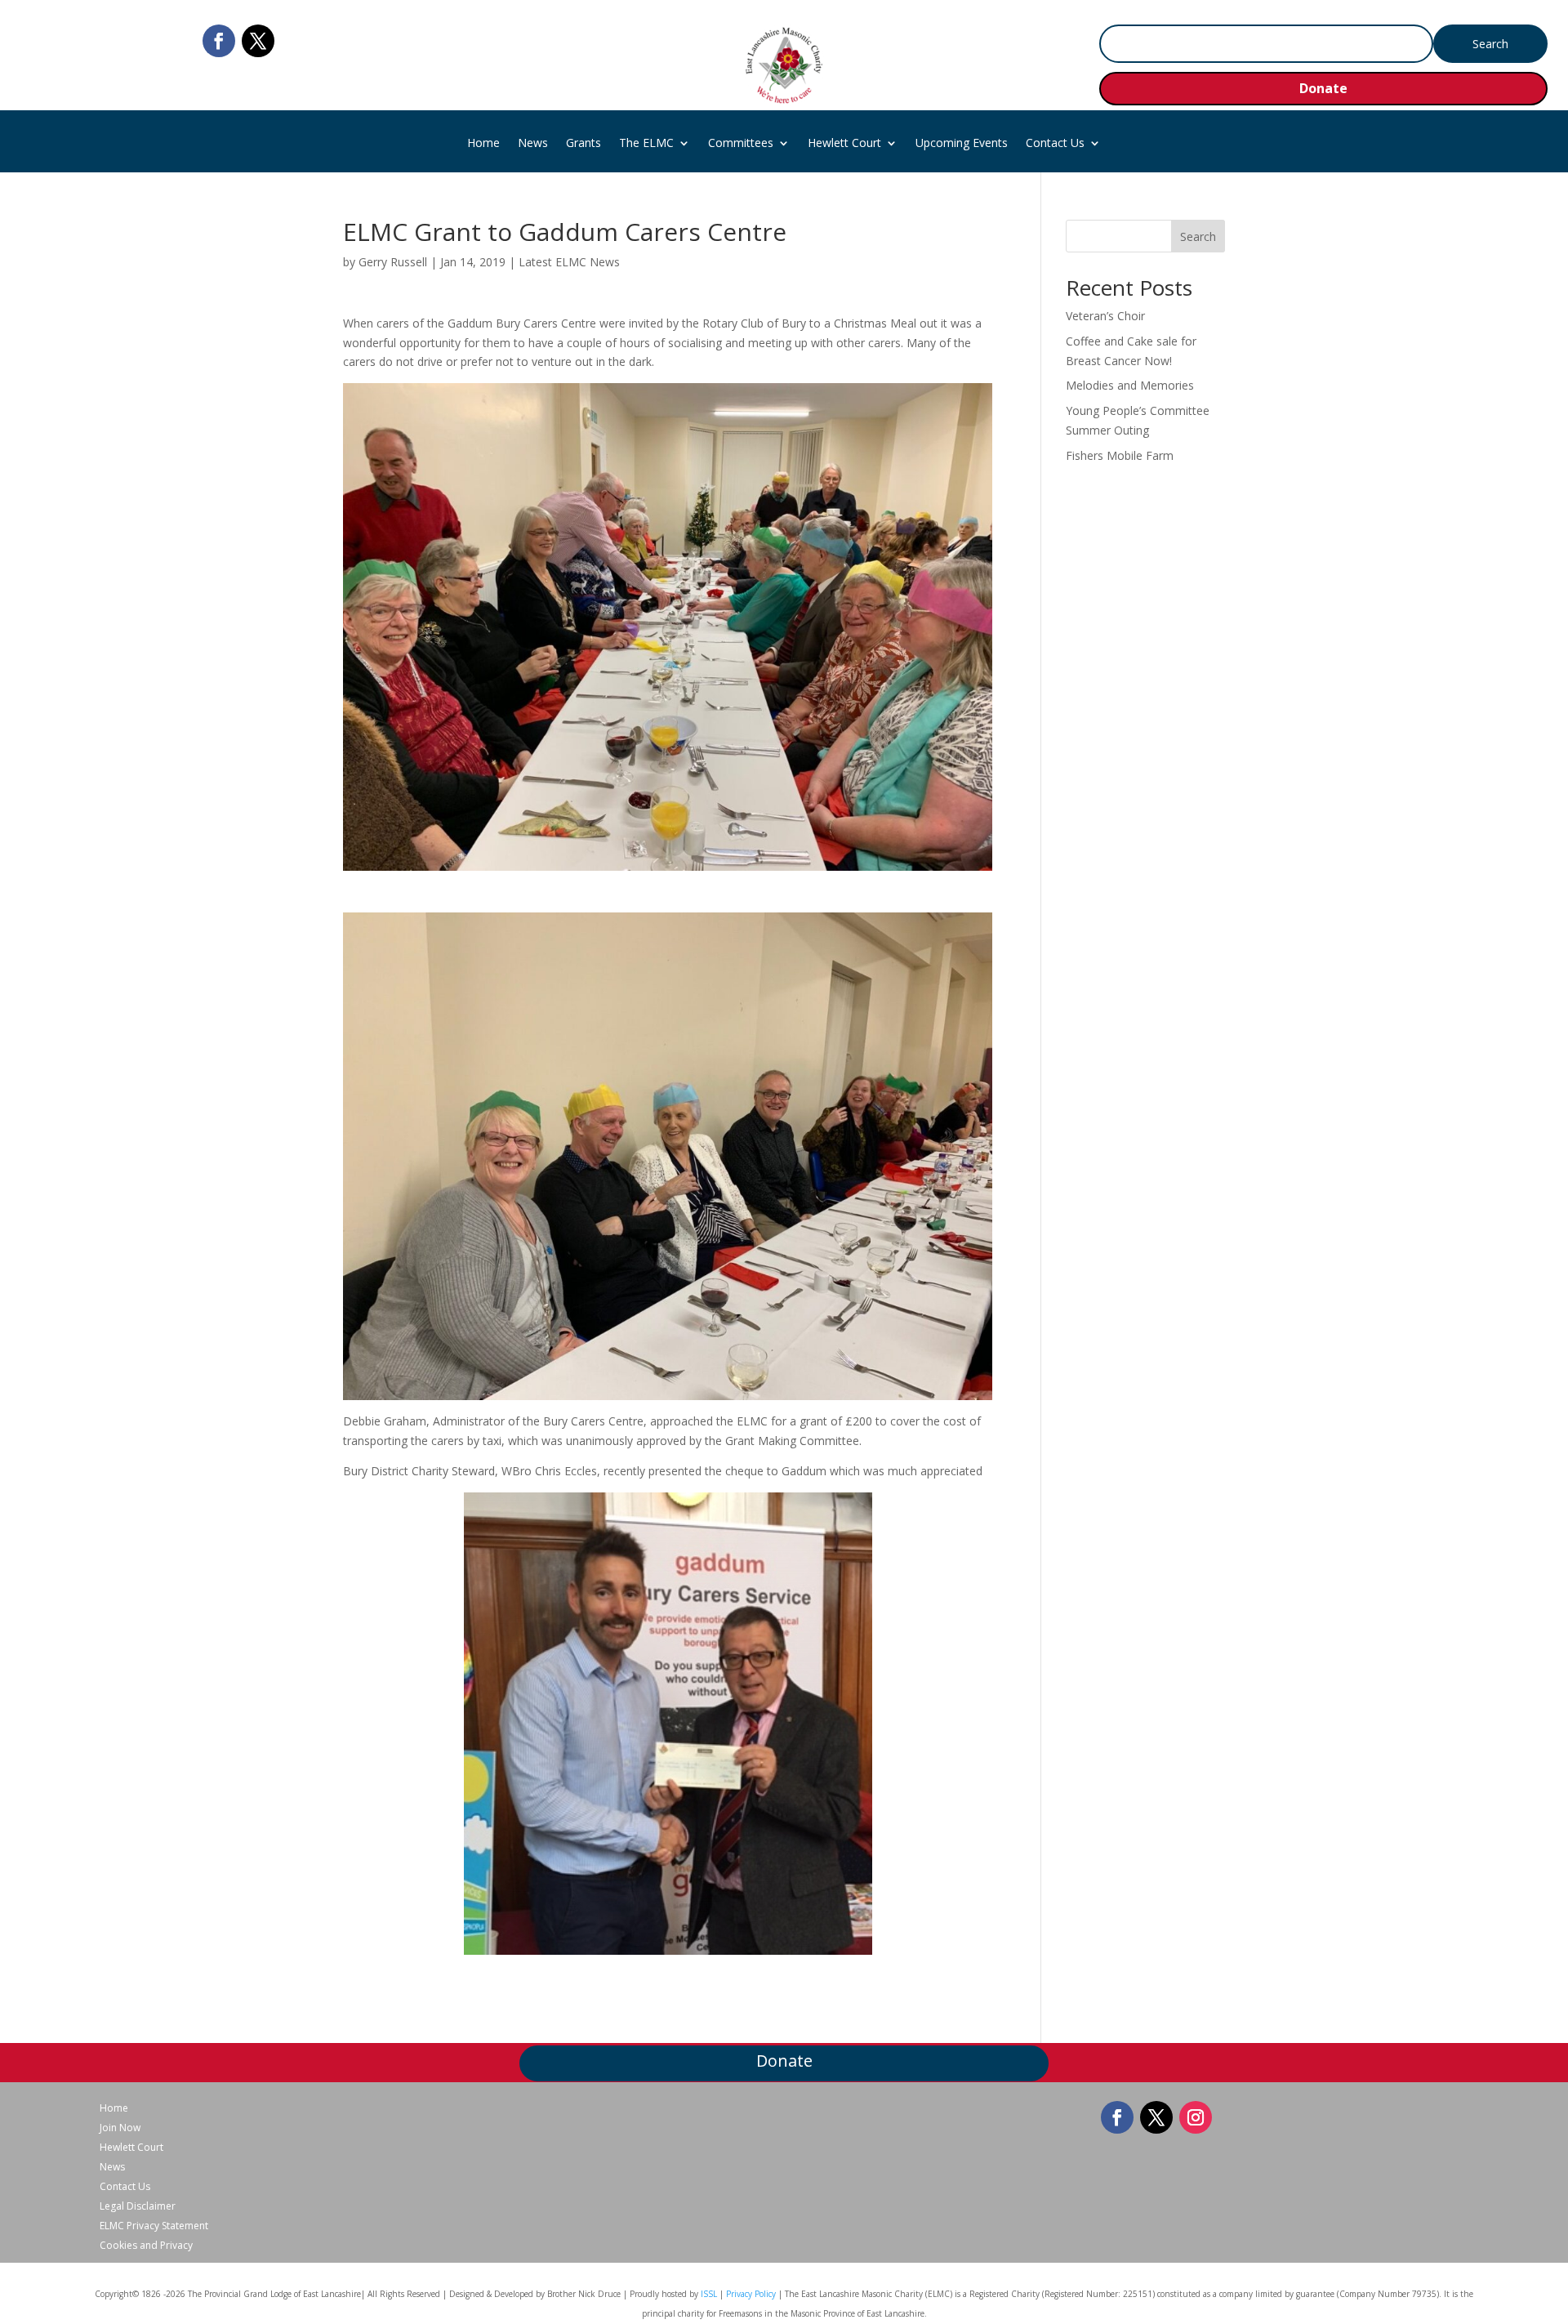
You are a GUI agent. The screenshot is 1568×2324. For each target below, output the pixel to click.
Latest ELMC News (569, 262)
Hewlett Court (844, 144)
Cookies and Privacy (146, 2246)
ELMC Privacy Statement (154, 2226)
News (533, 144)
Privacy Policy (751, 2294)
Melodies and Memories (1130, 385)
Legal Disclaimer (138, 2206)
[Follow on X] (258, 41)
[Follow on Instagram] (1196, 2117)
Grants (584, 144)
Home (483, 144)
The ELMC (646, 144)
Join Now (120, 2128)
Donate (1323, 88)
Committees (741, 144)
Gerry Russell (393, 262)
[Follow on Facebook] (219, 41)
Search (1198, 236)
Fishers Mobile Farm (1120, 455)
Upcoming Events (962, 144)
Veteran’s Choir (1105, 316)
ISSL (709, 2294)
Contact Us (1055, 144)
